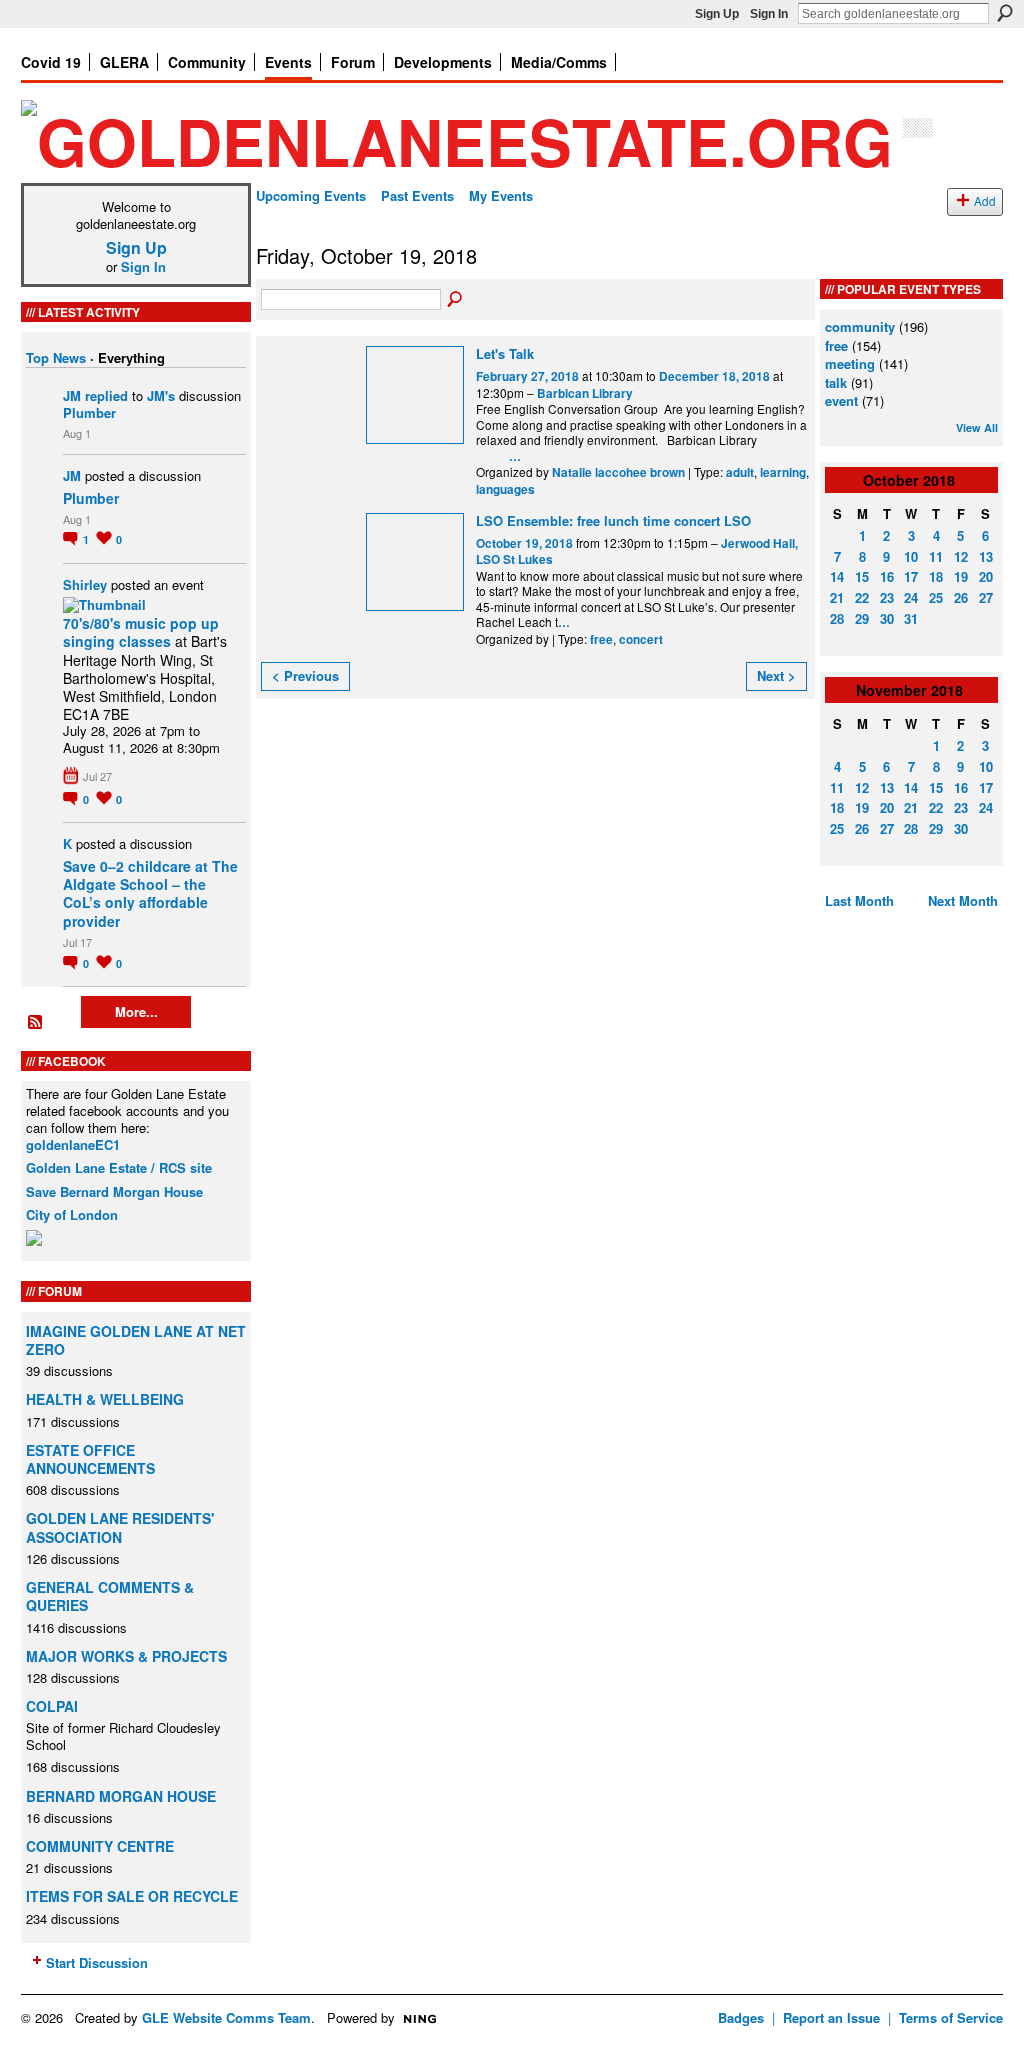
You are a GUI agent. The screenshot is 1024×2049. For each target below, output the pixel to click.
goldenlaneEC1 (73, 1144)
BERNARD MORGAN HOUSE (121, 1796)
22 (862, 597)
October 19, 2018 (524, 543)
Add (985, 201)
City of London (72, 1214)
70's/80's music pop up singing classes (141, 632)
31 (911, 618)
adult (740, 472)
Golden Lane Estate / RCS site (119, 1167)
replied (106, 395)
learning (783, 472)
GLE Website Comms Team (226, 2017)
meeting (850, 363)
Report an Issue (831, 2017)
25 (936, 597)
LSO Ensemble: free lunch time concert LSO (613, 520)
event (841, 400)
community (860, 326)
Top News (56, 357)
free (601, 639)
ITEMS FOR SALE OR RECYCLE (132, 1896)
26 (961, 597)
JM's (161, 395)
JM (72, 395)
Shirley (85, 584)
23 (887, 597)
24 (911, 597)
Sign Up (717, 14)
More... (136, 1011)
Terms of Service (951, 2017)
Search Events (456, 300)
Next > (776, 675)
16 (887, 576)
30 (887, 618)
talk (836, 382)
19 (961, 576)
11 (936, 556)
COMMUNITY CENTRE (100, 1846)
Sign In (769, 14)
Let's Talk (505, 353)
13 (986, 556)
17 (911, 576)
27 (986, 597)
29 (862, 618)
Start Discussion (97, 1962)
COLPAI (52, 1706)
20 (986, 576)
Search (1005, 13)
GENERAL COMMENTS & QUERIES (110, 1596)
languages (505, 489)
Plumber (89, 412)
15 (862, 576)
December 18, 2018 (714, 376)
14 (837, 576)
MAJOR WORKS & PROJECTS (126, 1656)
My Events (501, 195)
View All (977, 427)
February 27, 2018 (527, 376)
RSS (36, 1023)
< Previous (305, 675)
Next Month (963, 900)
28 (837, 618)
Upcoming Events (311, 195)
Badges (741, 2017)
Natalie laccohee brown (618, 472)
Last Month (859, 900)
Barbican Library (585, 393)
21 (837, 597)
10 (911, 556)
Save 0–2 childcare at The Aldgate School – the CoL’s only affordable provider (150, 893)
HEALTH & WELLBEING (105, 1399)
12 (961, 556)
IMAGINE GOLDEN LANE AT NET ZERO (136, 1340)
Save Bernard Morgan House (114, 1191)
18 (936, 576)
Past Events (417, 195)
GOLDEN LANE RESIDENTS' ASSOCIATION (120, 1527)
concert (641, 639)
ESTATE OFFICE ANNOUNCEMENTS (90, 1459)
